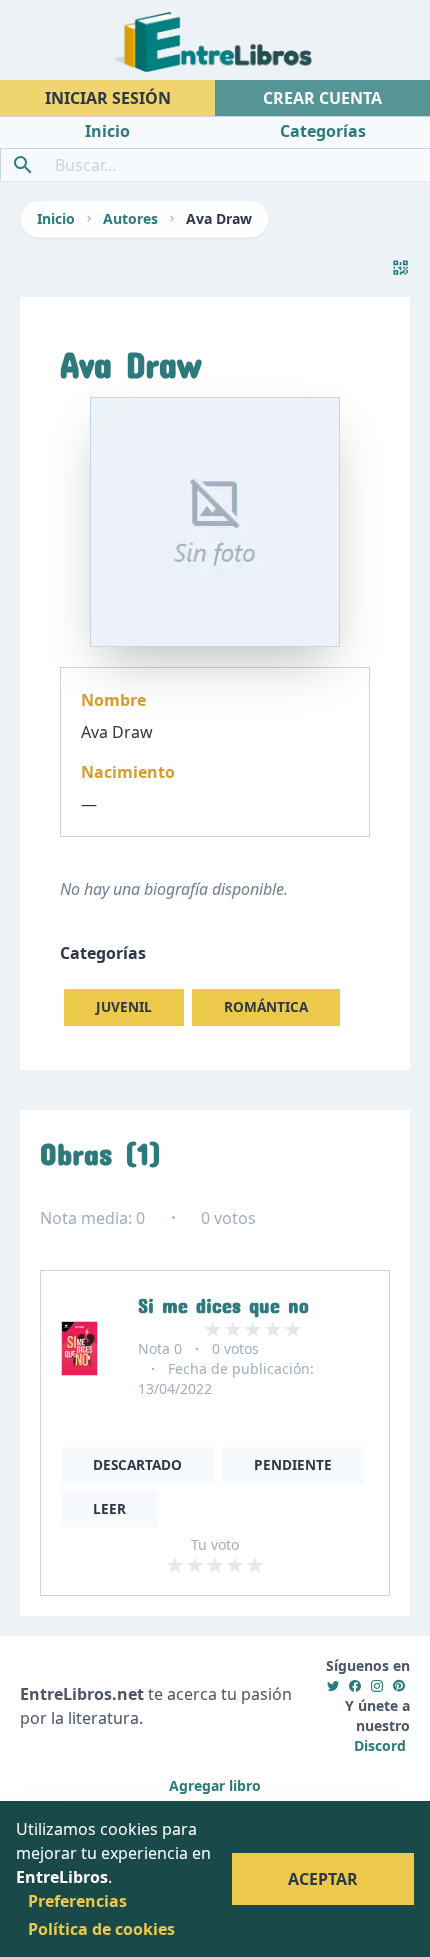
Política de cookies (101, 1929)
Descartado (137, 1464)
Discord (380, 1745)
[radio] (175, 1565)
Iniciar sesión (108, 98)
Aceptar (323, 1879)
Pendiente (293, 1464)
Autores (130, 218)
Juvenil (124, 1006)
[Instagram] (377, 1685)
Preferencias (77, 1901)
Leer (109, 1508)
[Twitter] (333, 1685)
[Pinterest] (399, 1685)
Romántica (266, 1006)
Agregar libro (215, 1785)
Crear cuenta (322, 98)
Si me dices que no (223, 1301)
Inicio (56, 218)
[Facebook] (355, 1685)
